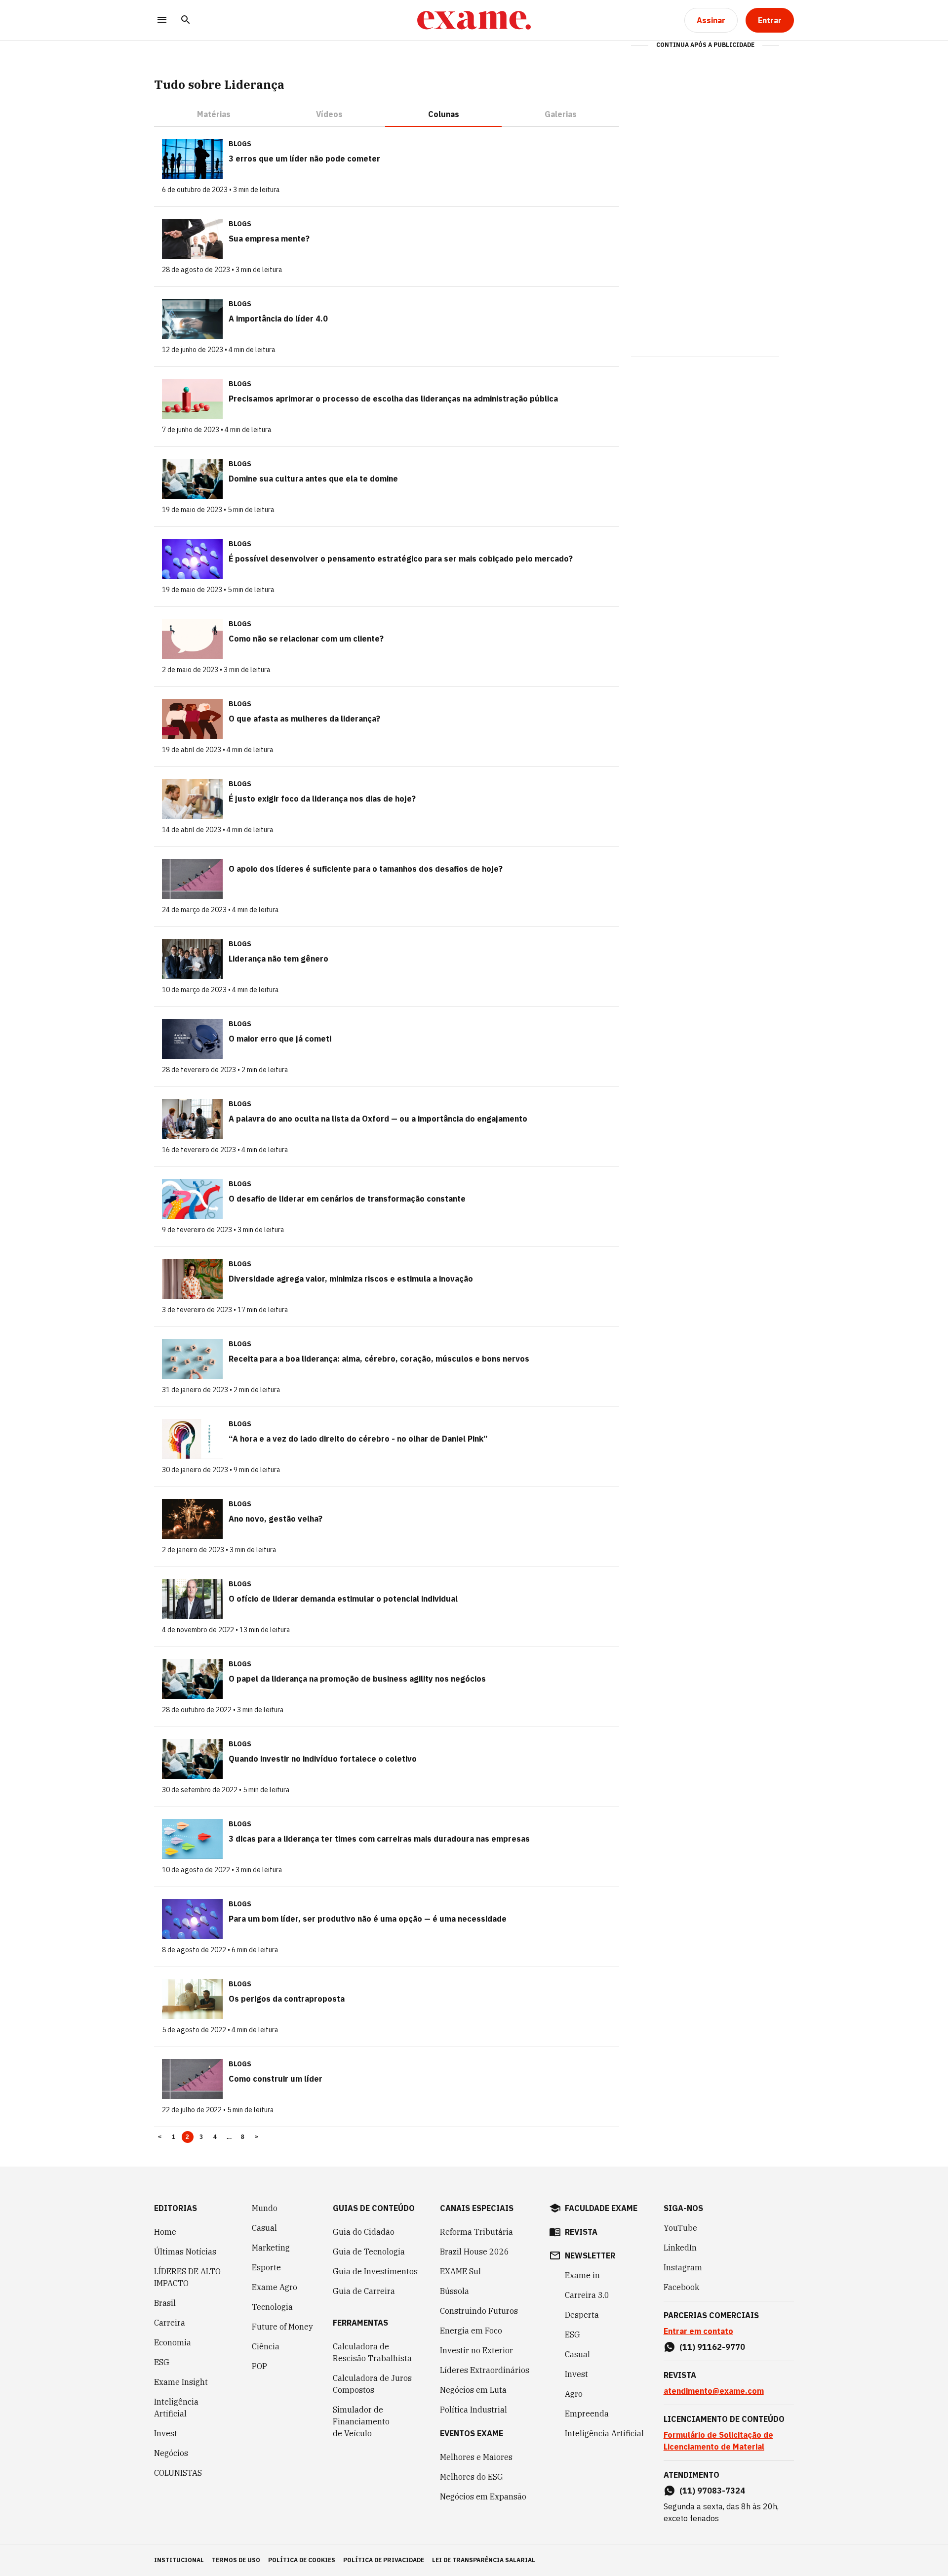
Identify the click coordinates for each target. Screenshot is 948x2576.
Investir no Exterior (476, 2350)
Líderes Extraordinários (485, 2370)
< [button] (160, 2137)
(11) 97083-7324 (712, 2491)
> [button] (257, 2137)
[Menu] (162, 20)
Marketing (271, 2248)
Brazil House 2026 (474, 2252)
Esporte (266, 2267)
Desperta (582, 2315)
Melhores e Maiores (476, 2457)
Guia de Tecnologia (369, 2252)
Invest (166, 2433)
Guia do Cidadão (364, 2232)
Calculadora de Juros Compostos (372, 2384)
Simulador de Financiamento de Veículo (361, 2421)
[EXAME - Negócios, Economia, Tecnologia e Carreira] (474, 20)
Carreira (170, 2323)
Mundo (265, 2208)
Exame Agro (275, 2287)
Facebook (681, 2287)
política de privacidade (384, 2560)
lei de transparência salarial (484, 2560)
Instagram (683, 2267)
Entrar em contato (698, 2331)
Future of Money (282, 2327)
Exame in (582, 2275)
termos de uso (236, 2560)
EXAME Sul (460, 2271)
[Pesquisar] (186, 20)
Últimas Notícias (185, 2252)
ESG (162, 2362)
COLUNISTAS (178, 2473)
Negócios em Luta (473, 2390)
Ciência (266, 2346)
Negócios (171, 2453)
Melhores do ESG (472, 2477)
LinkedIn (680, 2248)
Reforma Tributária (476, 2232)
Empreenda (587, 2414)
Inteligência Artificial (176, 2408)
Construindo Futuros (479, 2311)
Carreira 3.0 (587, 2295)
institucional (179, 2560)
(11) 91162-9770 (712, 2347)
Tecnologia (272, 2307)
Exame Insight (181, 2382)
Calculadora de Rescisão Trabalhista (372, 2352)
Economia (173, 2342)
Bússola (454, 2291)
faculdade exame (601, 2208)
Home (165, 2232)
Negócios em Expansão (483, 2496)
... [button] (229, 2137)
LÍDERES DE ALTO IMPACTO (187, 2277)
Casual (264, 2228)
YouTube (680, 2228)
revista (581, 2232)
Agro (574, 2394)
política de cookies (302, 2560)
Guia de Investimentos (375, 2271)
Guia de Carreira (364, 2291)
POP (259, 2366)
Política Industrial (474, 2410)
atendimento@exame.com (714, 2391)
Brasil (165, 2303)
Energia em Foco (471, 2331)
